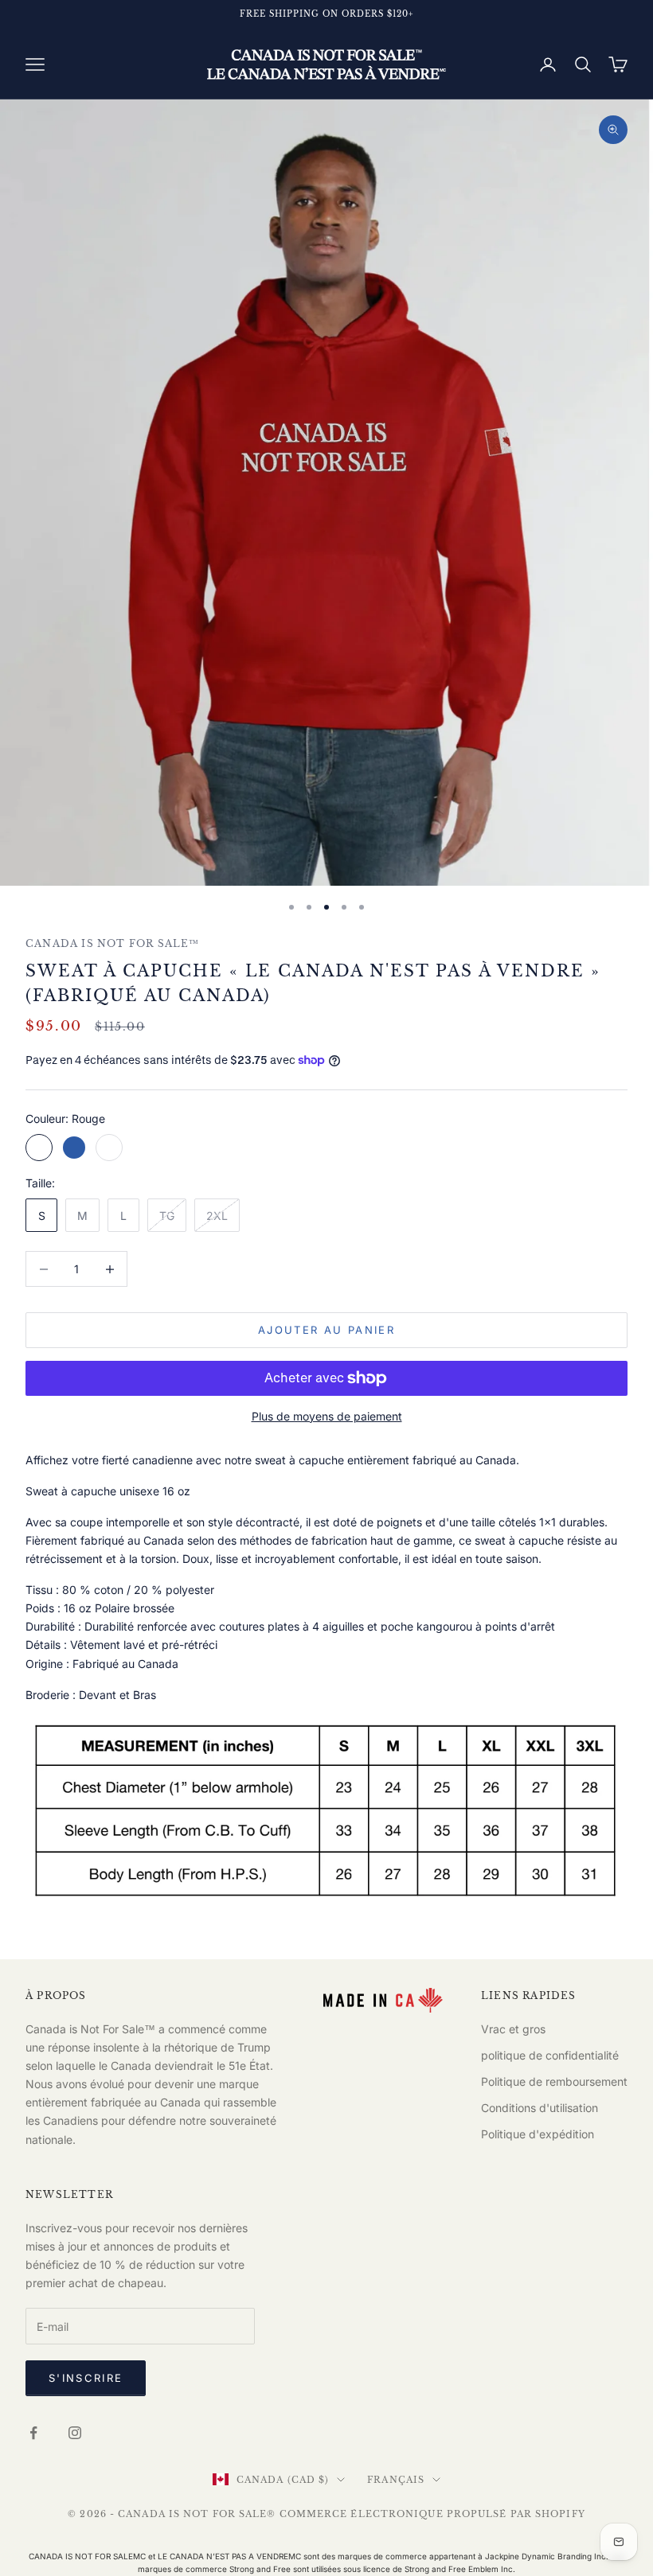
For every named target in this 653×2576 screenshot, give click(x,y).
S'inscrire (86, 2378)
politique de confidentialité (550, 2055)
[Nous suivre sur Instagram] (75, 2433)
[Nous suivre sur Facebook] (33, 2433)
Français (396, 2480)
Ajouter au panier (326, 1330)
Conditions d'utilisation (540, 2108)
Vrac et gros (513, 2029)
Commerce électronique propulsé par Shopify (432, 2514)
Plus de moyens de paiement (327, 1416)
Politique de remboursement (554, 2081)
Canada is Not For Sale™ (113, 943)
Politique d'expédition (538, 2134)
